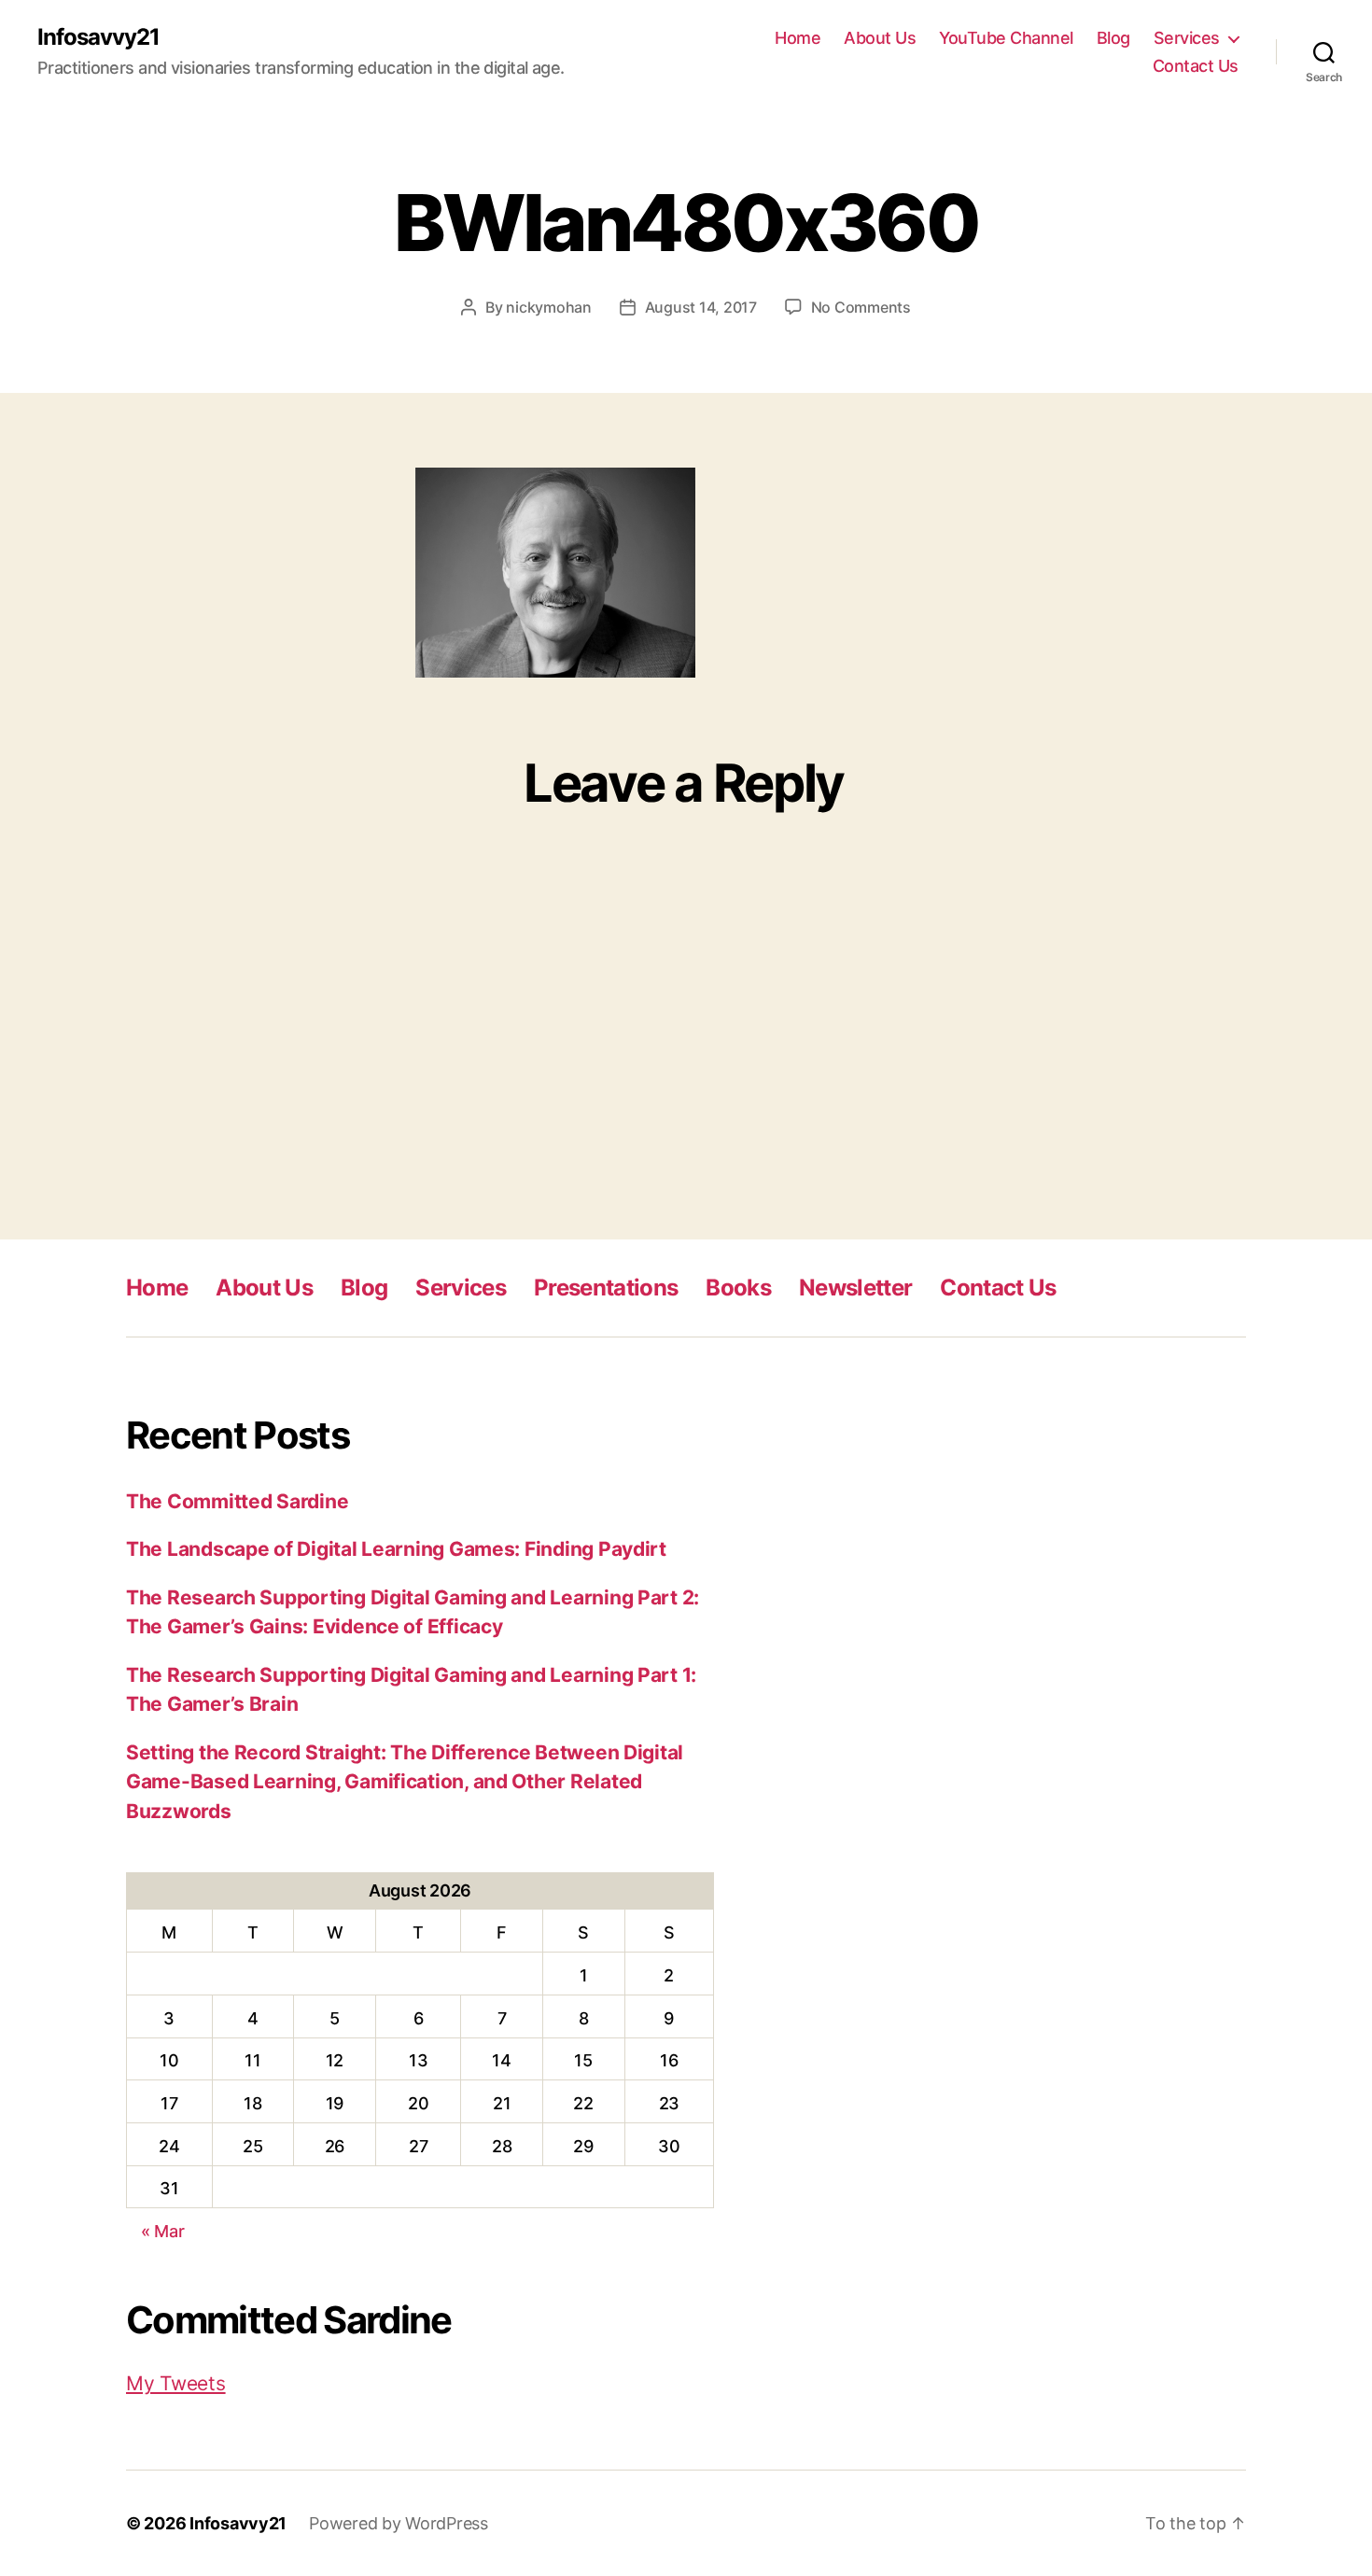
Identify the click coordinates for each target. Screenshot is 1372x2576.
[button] (555, 573)
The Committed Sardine (237, 1501)
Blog (1113, 38)
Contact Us (1196, 66)
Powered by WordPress (399, 2523)
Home (798, 38)
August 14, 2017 (701, 307)
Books (738, 1288)
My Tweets (176, 2383)
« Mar (163, 2231)
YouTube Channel (1006, 38)
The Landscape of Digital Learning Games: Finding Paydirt (396, 1549)
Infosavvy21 (98, 37)
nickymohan (548, 307)
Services (1187, 38)
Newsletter (855, 1288)
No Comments (861, 307)
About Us (880, 38)
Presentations (606, 1288)
